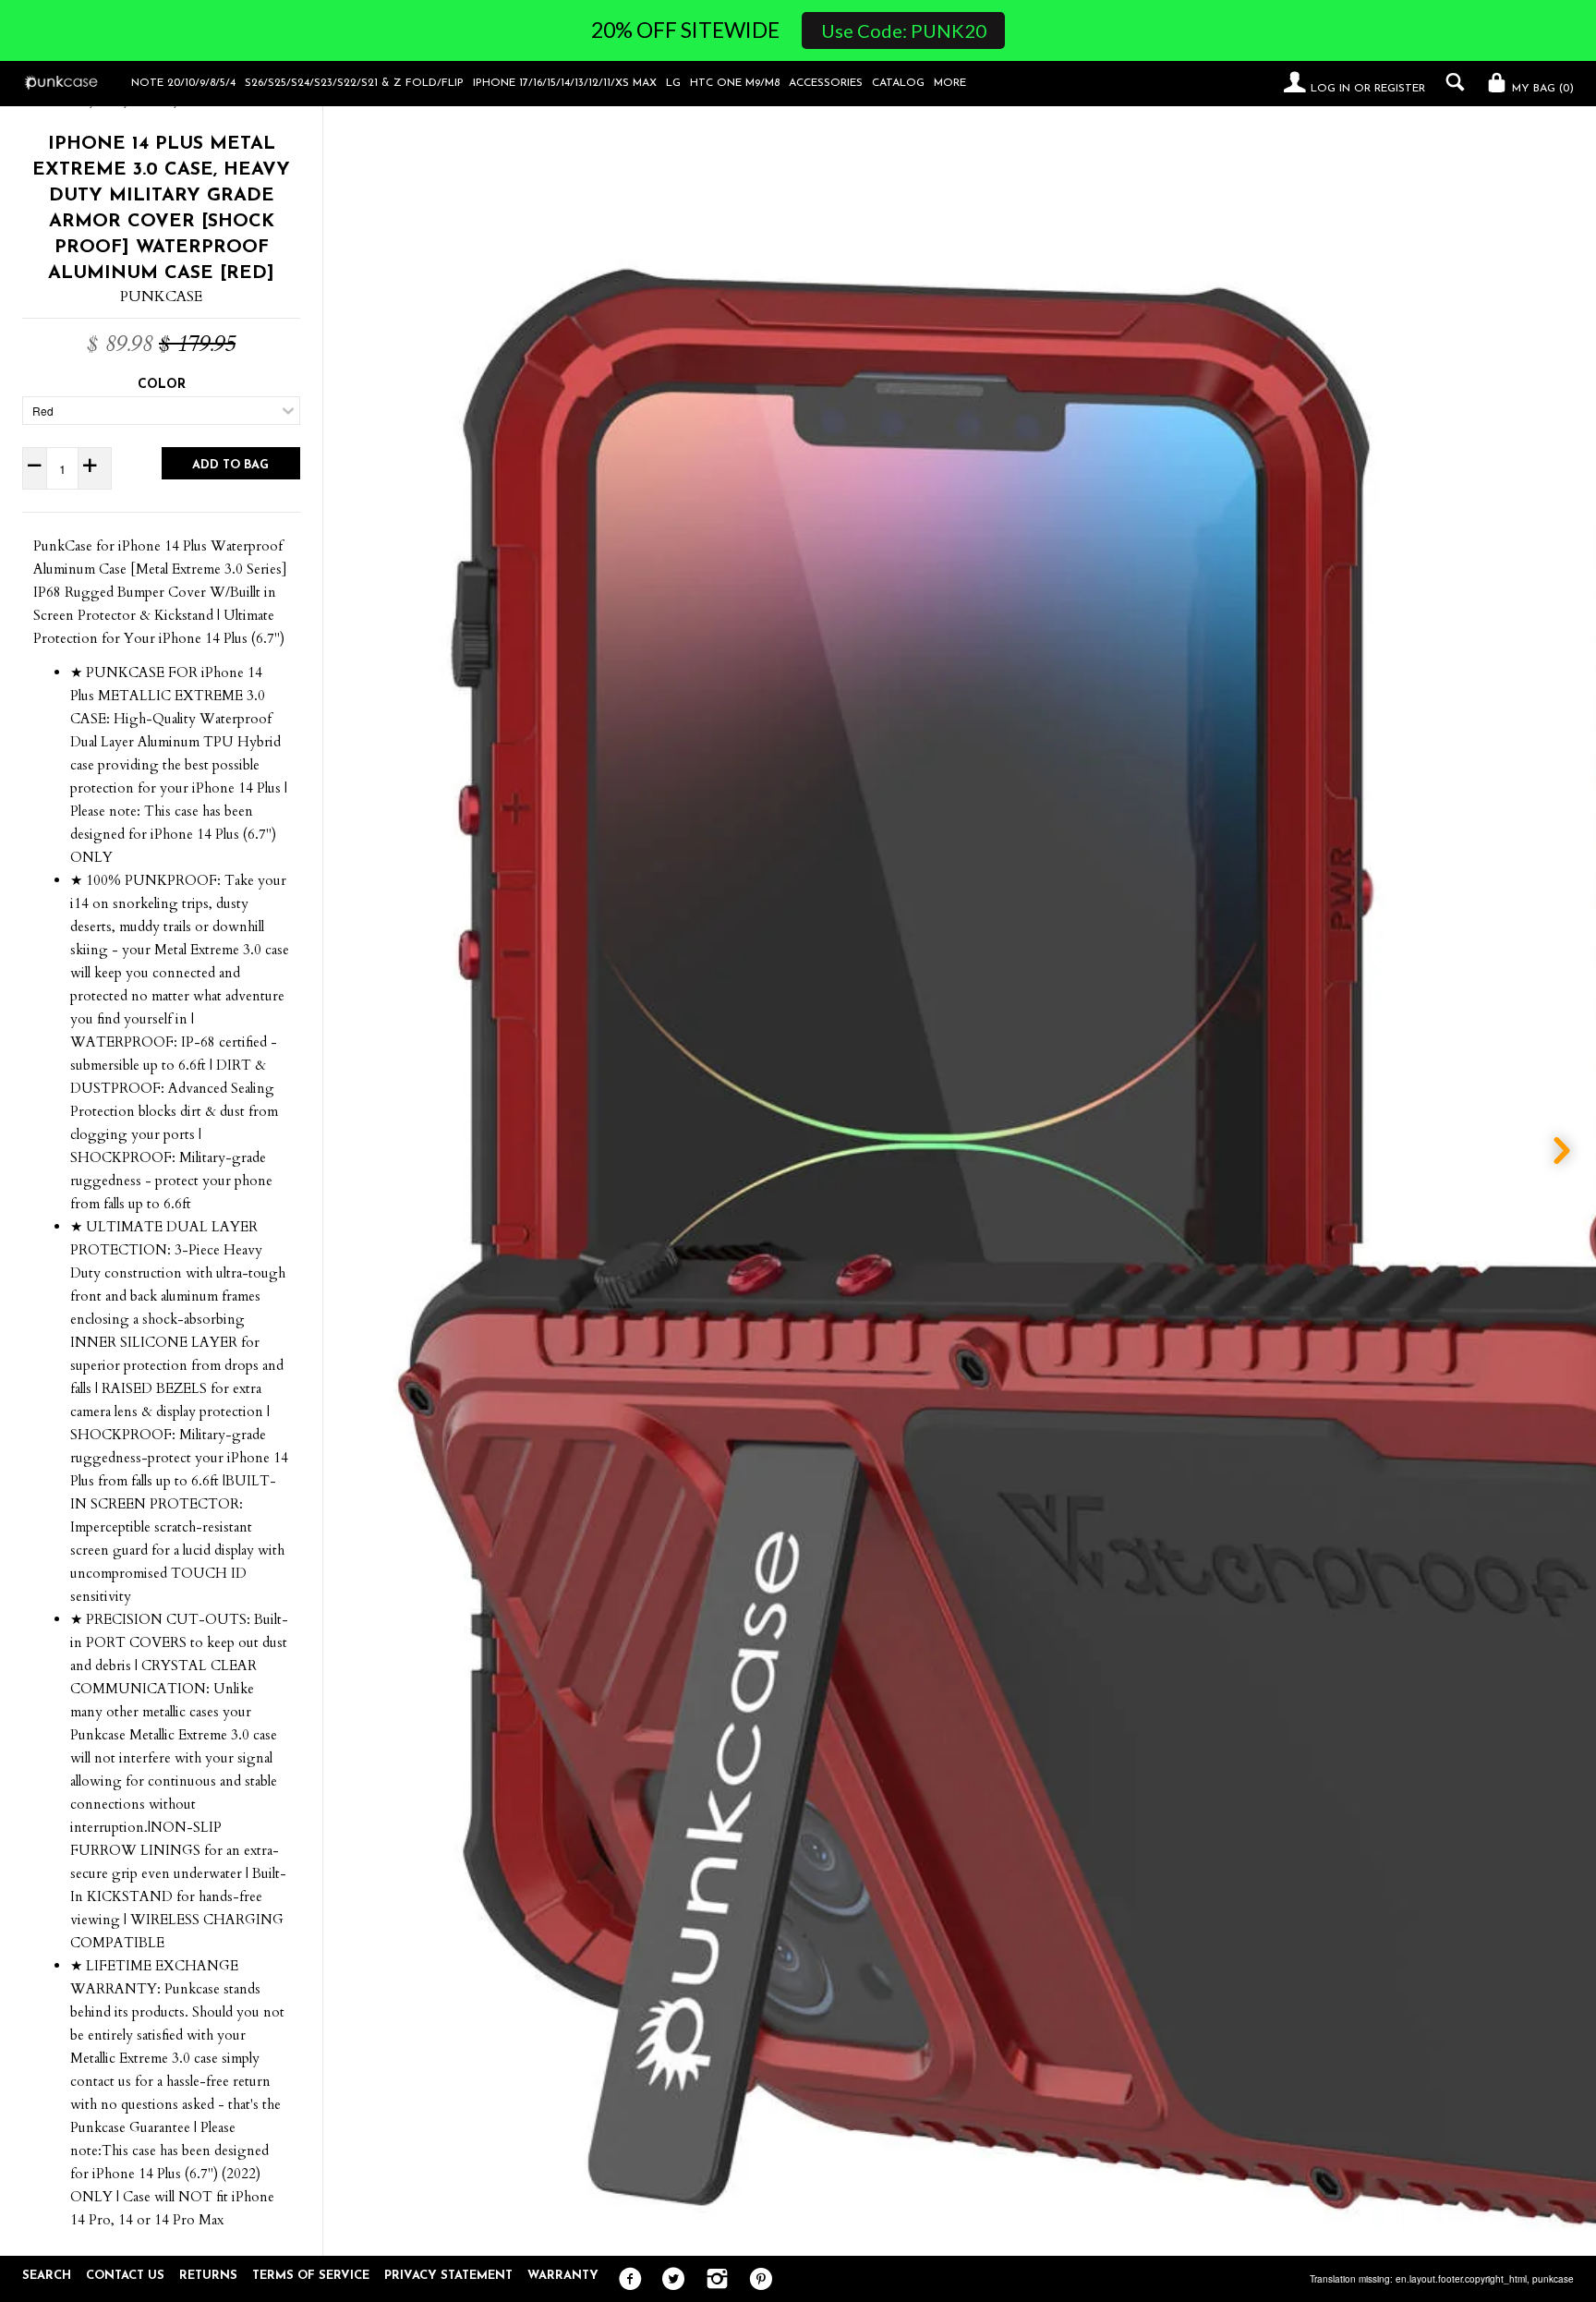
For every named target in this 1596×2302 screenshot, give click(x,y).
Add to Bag (230, 465)
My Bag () (1541, 89)
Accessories (826, 83)
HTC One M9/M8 (735, 83)
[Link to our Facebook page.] (626, 2280)
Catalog (898, 83)
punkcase (1553, 2279)
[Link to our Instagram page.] (713, 2280)
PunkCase (161, 297)
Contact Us (125, 2276)
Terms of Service (311, 2276)
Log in (1330, 89)
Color (162, 385)
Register (1400, 89)
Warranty (563, 2276)
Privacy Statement (448, 2276)
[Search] (1451, 82)
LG (673, 83)
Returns (208, 2276)
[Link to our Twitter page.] (669, 2280)
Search (47, 2276)
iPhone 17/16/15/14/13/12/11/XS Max (565, 83)
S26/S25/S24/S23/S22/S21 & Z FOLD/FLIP (354, 83)
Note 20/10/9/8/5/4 (183, 83)
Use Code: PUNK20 (904, 30)
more (950, 83)
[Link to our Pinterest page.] (756, 2280)
